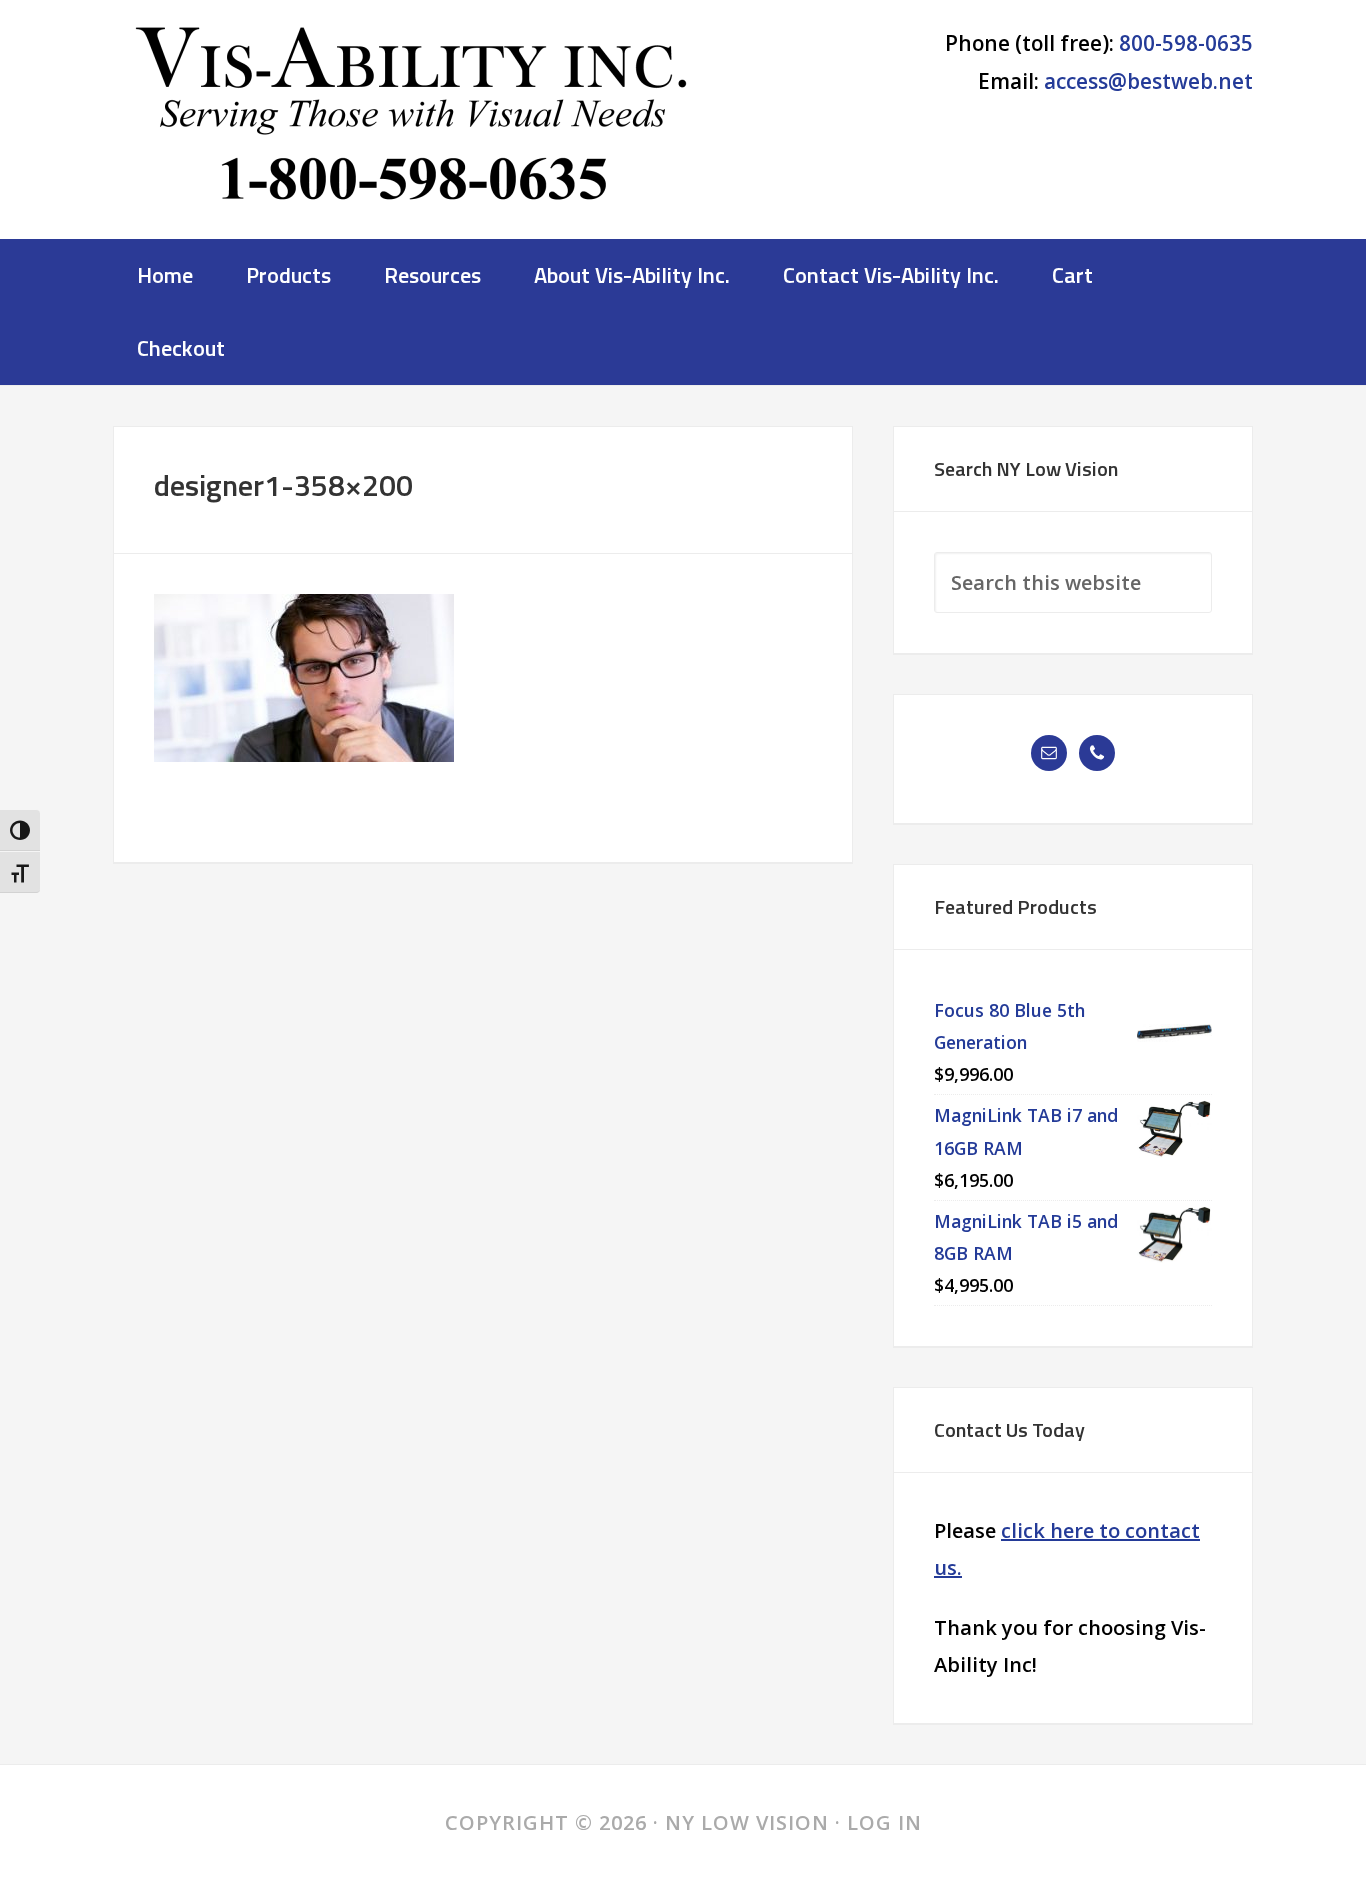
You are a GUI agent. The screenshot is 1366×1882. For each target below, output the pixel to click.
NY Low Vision (413, 125)
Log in (884, 1822)
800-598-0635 (1186, 43)
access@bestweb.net (1148, 81)
